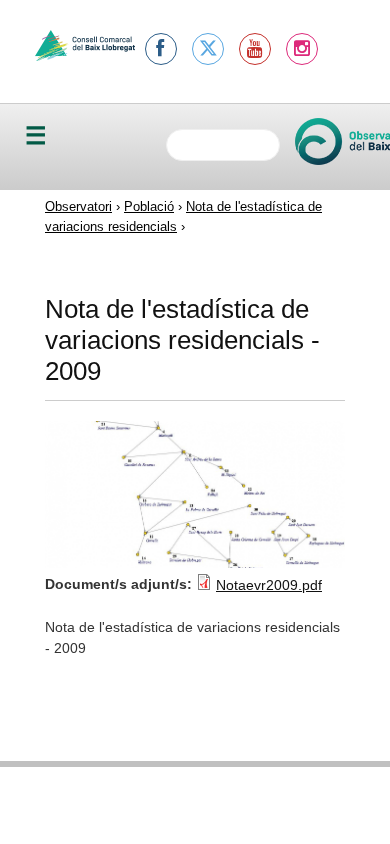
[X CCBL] (208, 49)
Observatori (78, 206)
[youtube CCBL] (255, 49)
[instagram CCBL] (302, 49)
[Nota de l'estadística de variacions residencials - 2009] (195, 563)
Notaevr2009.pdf (269, 585)
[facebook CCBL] (161, 49)
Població (149, 206)
